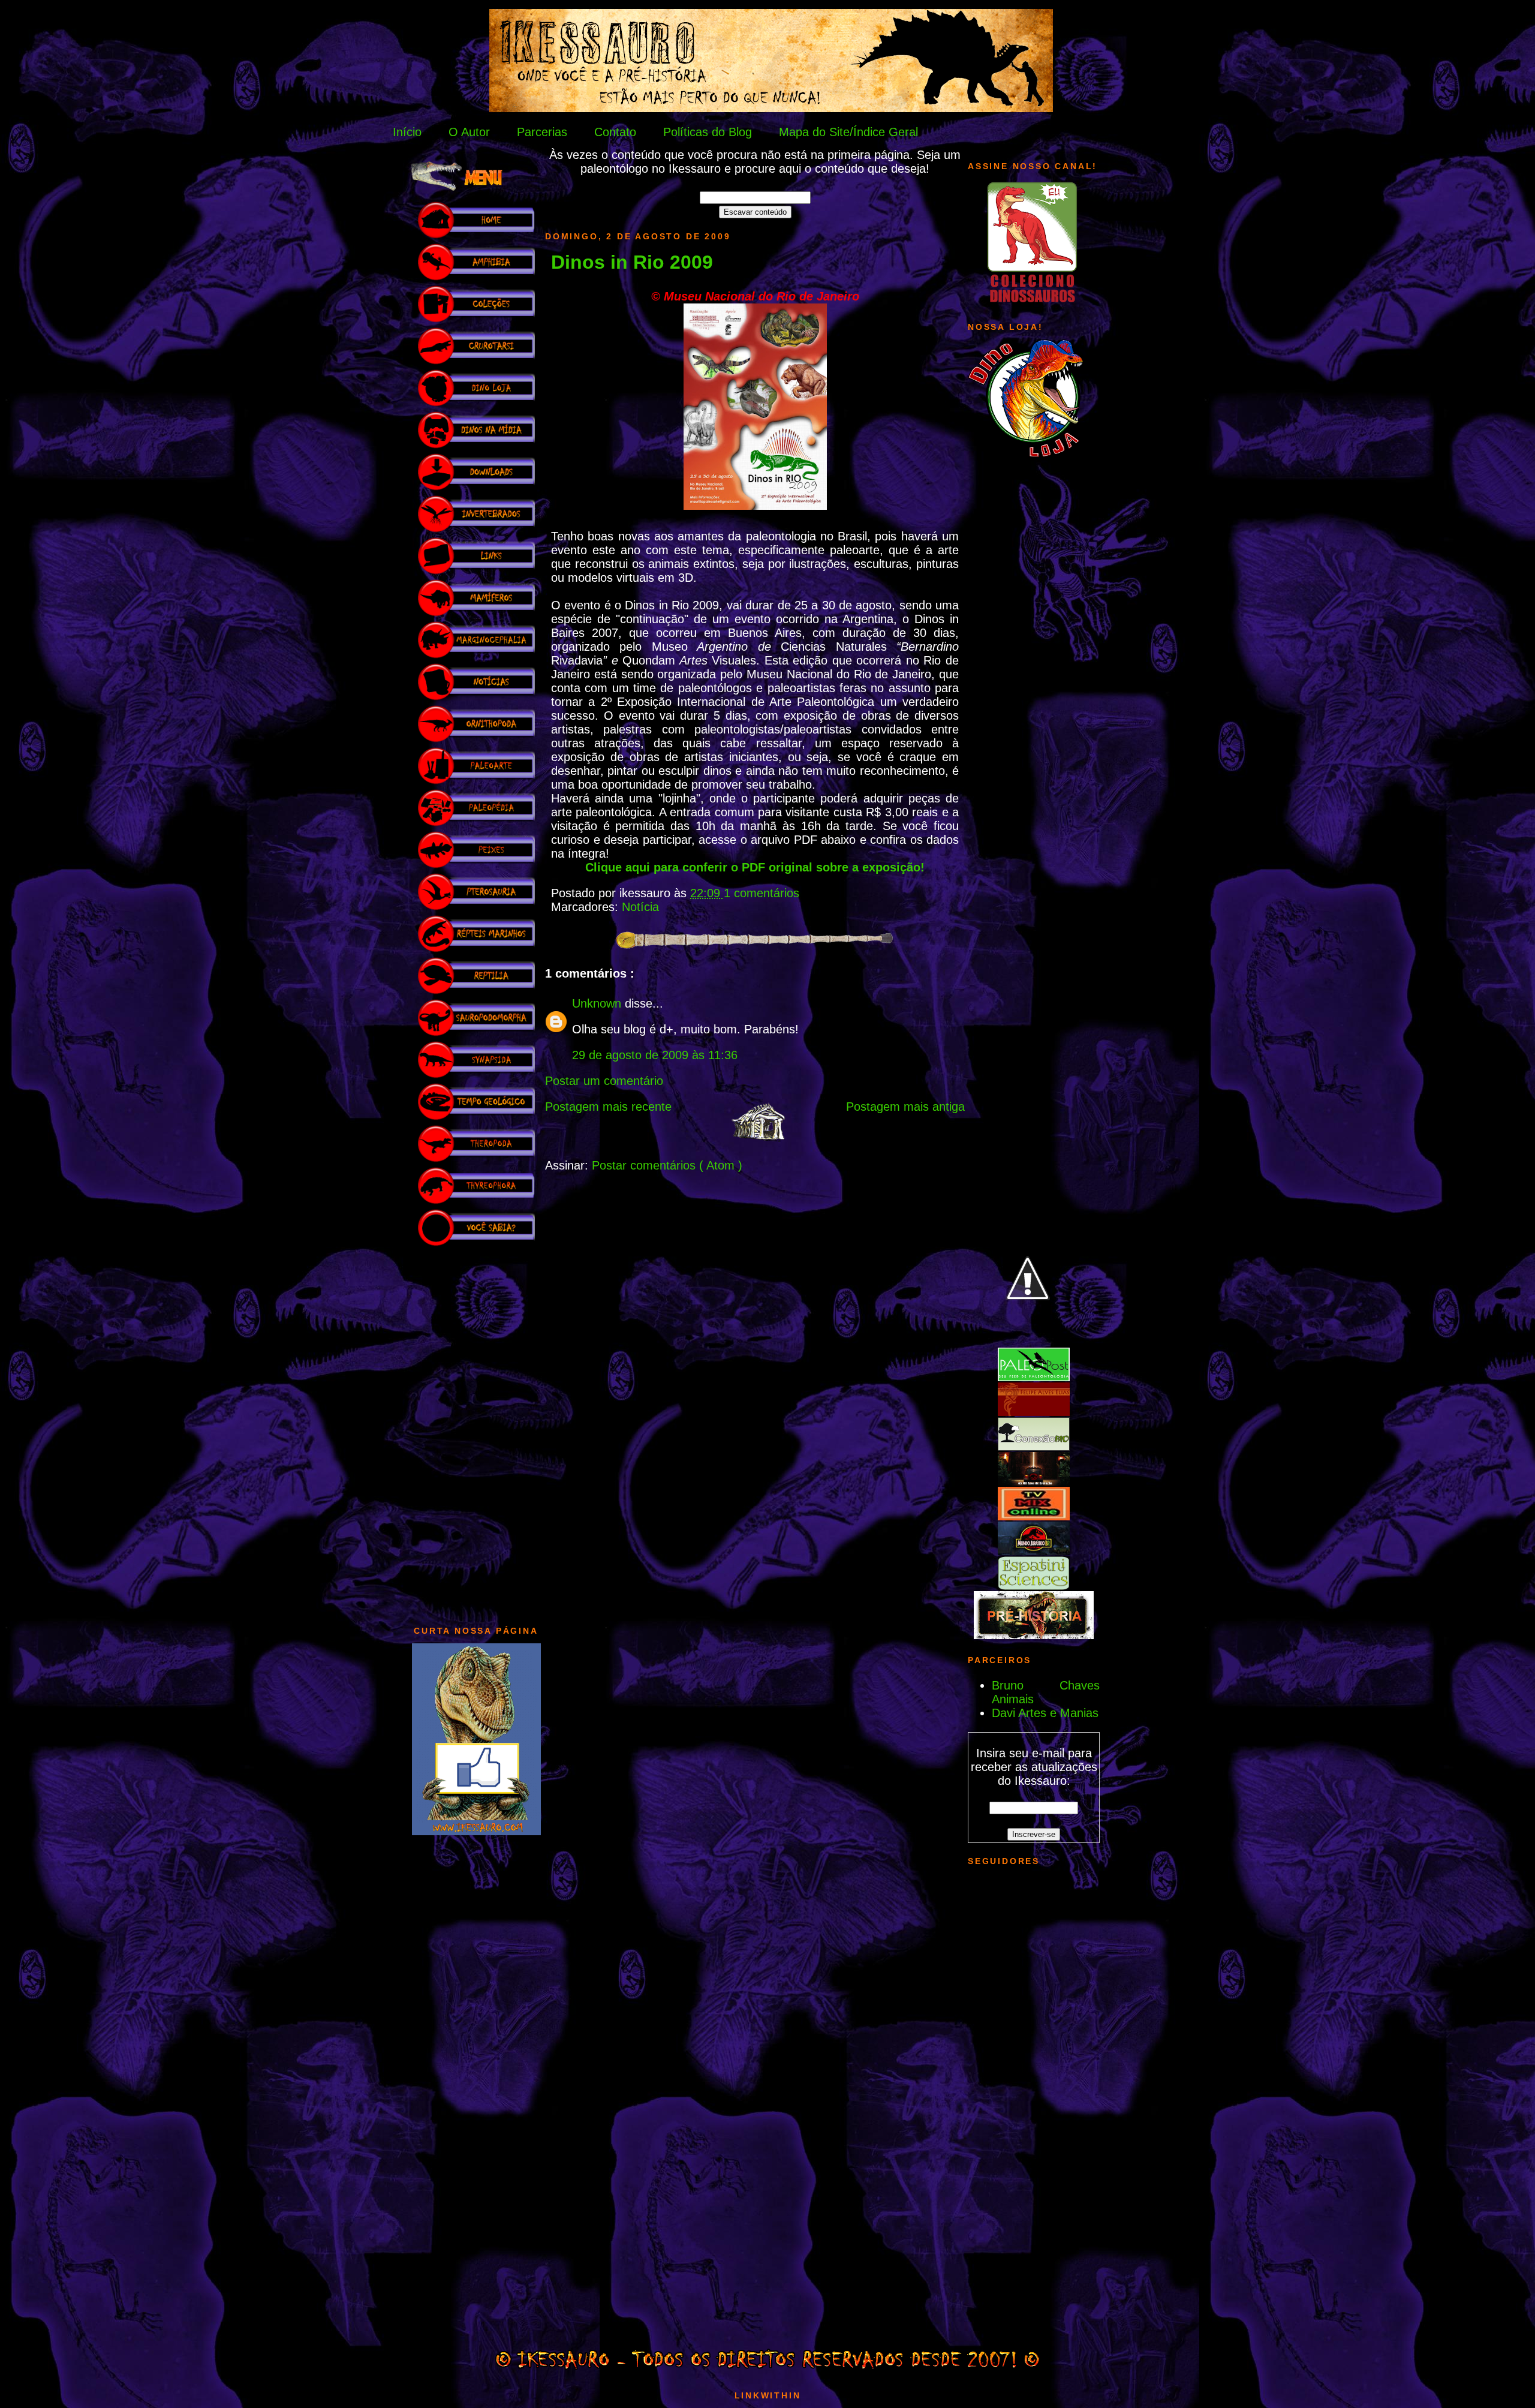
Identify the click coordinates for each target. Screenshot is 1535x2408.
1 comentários (762, 893)
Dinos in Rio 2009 (632, 262)
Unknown (598, 1003)
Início (407, 132)
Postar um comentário (604, 1081)
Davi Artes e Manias (1045, 1713)
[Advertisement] (476, 1430)
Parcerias (542, 132)
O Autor (469, 132)
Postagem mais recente (608, 1107)
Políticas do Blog (708, 132)
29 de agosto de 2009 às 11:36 (655, 1055)
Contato (615, 132)
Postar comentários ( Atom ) (667, 1165)
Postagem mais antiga (905, 1107)
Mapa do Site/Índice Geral (848, 132)
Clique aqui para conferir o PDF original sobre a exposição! (755, 867)
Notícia (640, 907)
